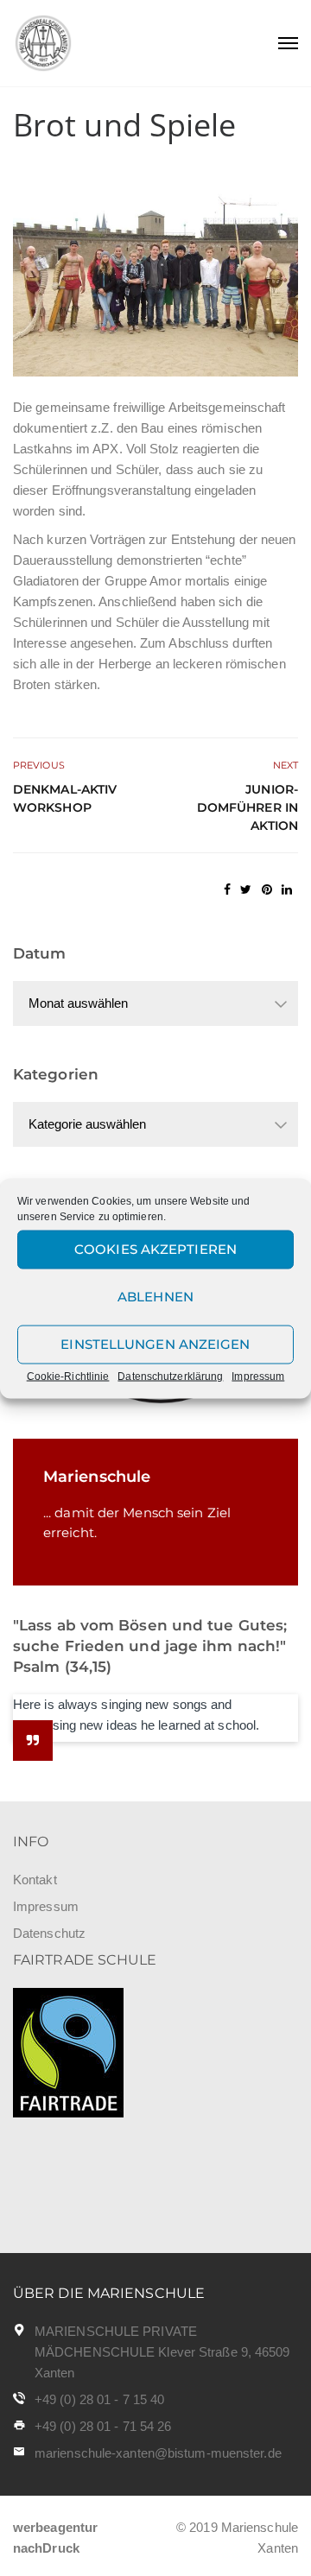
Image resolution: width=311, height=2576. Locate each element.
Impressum (258, 1376)
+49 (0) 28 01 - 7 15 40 (99, 2399)
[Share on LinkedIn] (287, 889)
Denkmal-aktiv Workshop (65, 798)
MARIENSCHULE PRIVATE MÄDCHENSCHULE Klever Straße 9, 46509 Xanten (162, 2352)
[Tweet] (246, 889)
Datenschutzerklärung (170, 1376)
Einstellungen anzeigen (155, 1344)
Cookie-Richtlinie (68, 1376)
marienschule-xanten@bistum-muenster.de (158, 2453)
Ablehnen (155, 1297)
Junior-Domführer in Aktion (248, 807)
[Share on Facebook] (227, 889)
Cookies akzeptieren (155, 1249)
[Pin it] (267, 889)
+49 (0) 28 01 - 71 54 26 (103, 2426)
